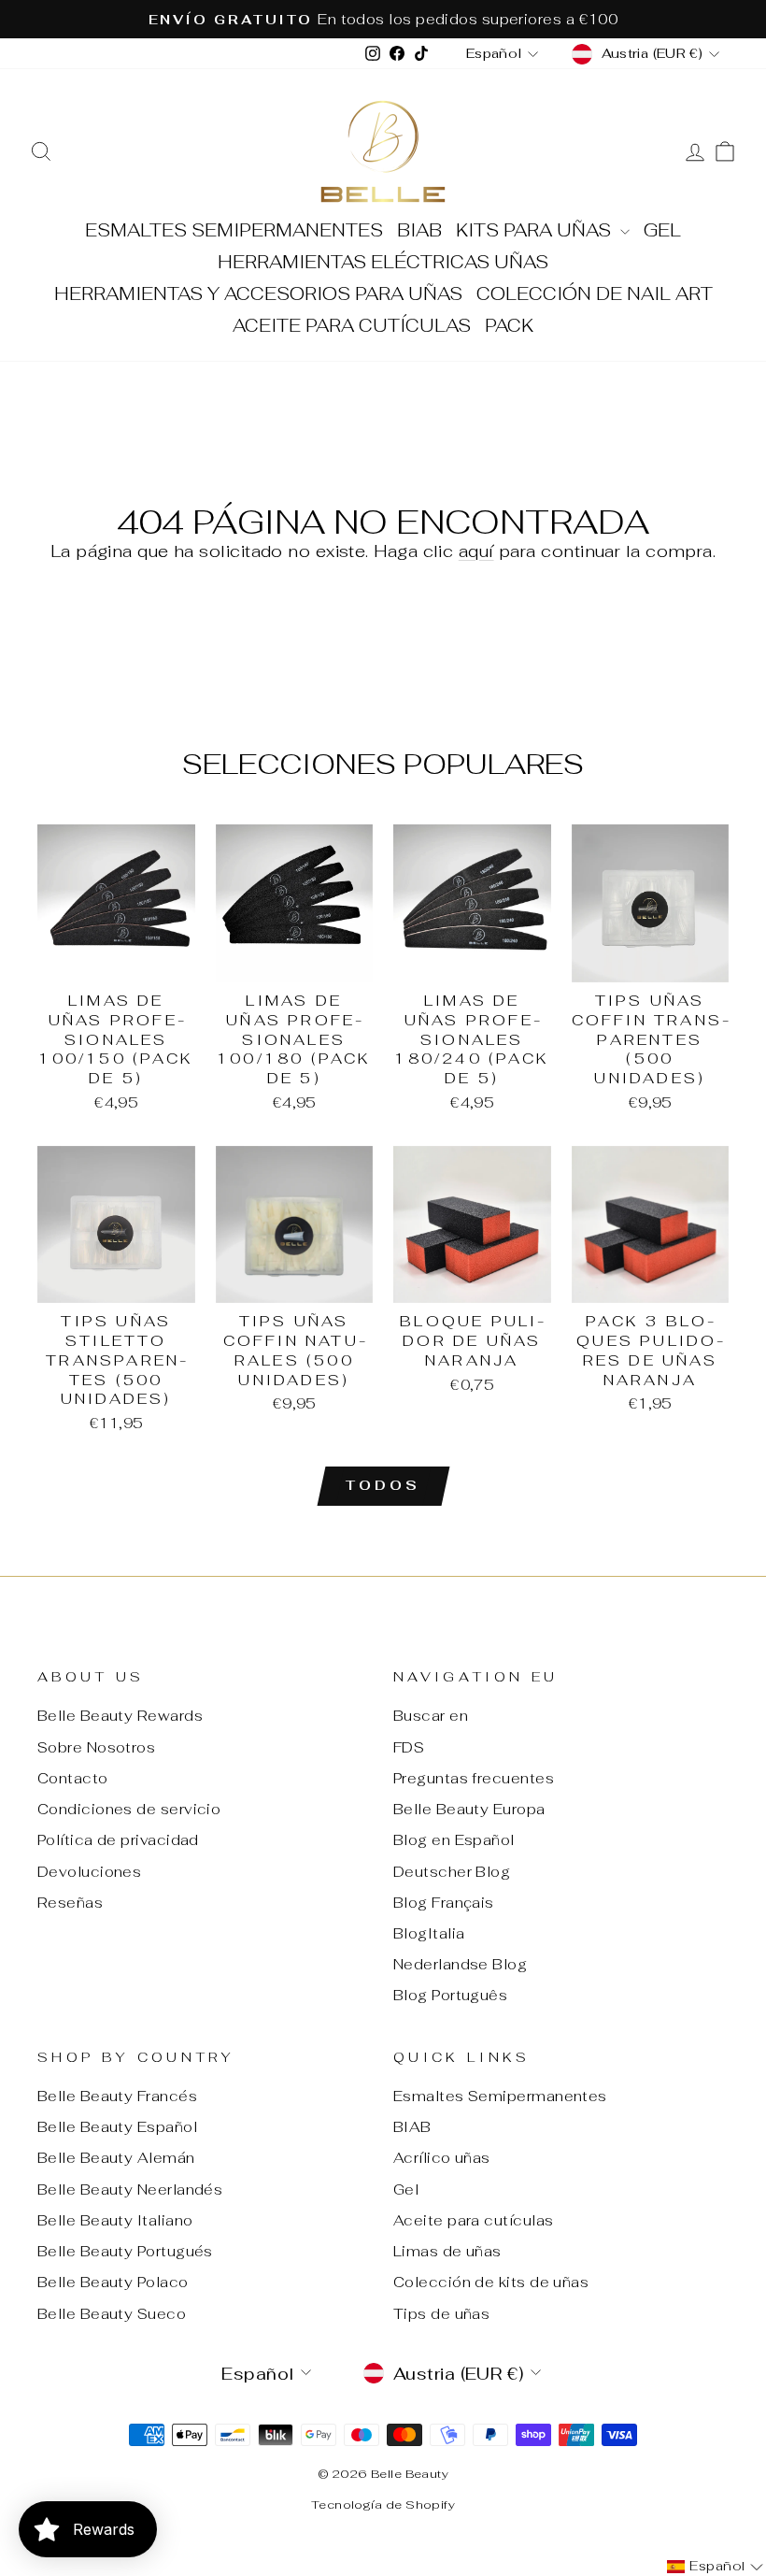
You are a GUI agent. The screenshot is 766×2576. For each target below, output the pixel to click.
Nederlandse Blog (460, 1964)
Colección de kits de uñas (491, 2282)
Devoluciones (89, 1872)
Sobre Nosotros (96, 1747)
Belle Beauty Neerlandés (130, 2190)
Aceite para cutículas (352, 326)
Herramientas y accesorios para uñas (258, 294)
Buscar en (431, 1716)
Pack (509, 326)
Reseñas (70, 1903)
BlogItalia (429, 1933)
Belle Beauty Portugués (125, 2251)
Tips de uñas (441, 2314)
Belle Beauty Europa (469, 1809)
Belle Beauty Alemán (116, 2158)
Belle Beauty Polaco (113, 2282)
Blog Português (450, 1995)
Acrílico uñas (442, 2158)
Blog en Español (454, 1840)
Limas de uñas (447, 2251)
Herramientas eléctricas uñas (383, 262)
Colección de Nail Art (595, 294)
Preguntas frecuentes (474, 1778)
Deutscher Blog (452, 1872)
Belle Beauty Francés (117, 2096)
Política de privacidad (118, 1840)
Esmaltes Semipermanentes (234, 230)
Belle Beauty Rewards (120, 1716)
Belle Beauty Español (117, 2127)
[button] (715, 2567)
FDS (409, 1747)
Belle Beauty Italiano (115, 2220)
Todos (383, 1485)
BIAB (419, 230)
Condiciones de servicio (129, 1809)
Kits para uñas (536, 230)
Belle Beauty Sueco (112, 2314)
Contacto (73, 1778)
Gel (662, 230)
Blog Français (444, 1903)
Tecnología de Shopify (383, 2504)
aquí (476, 551)
